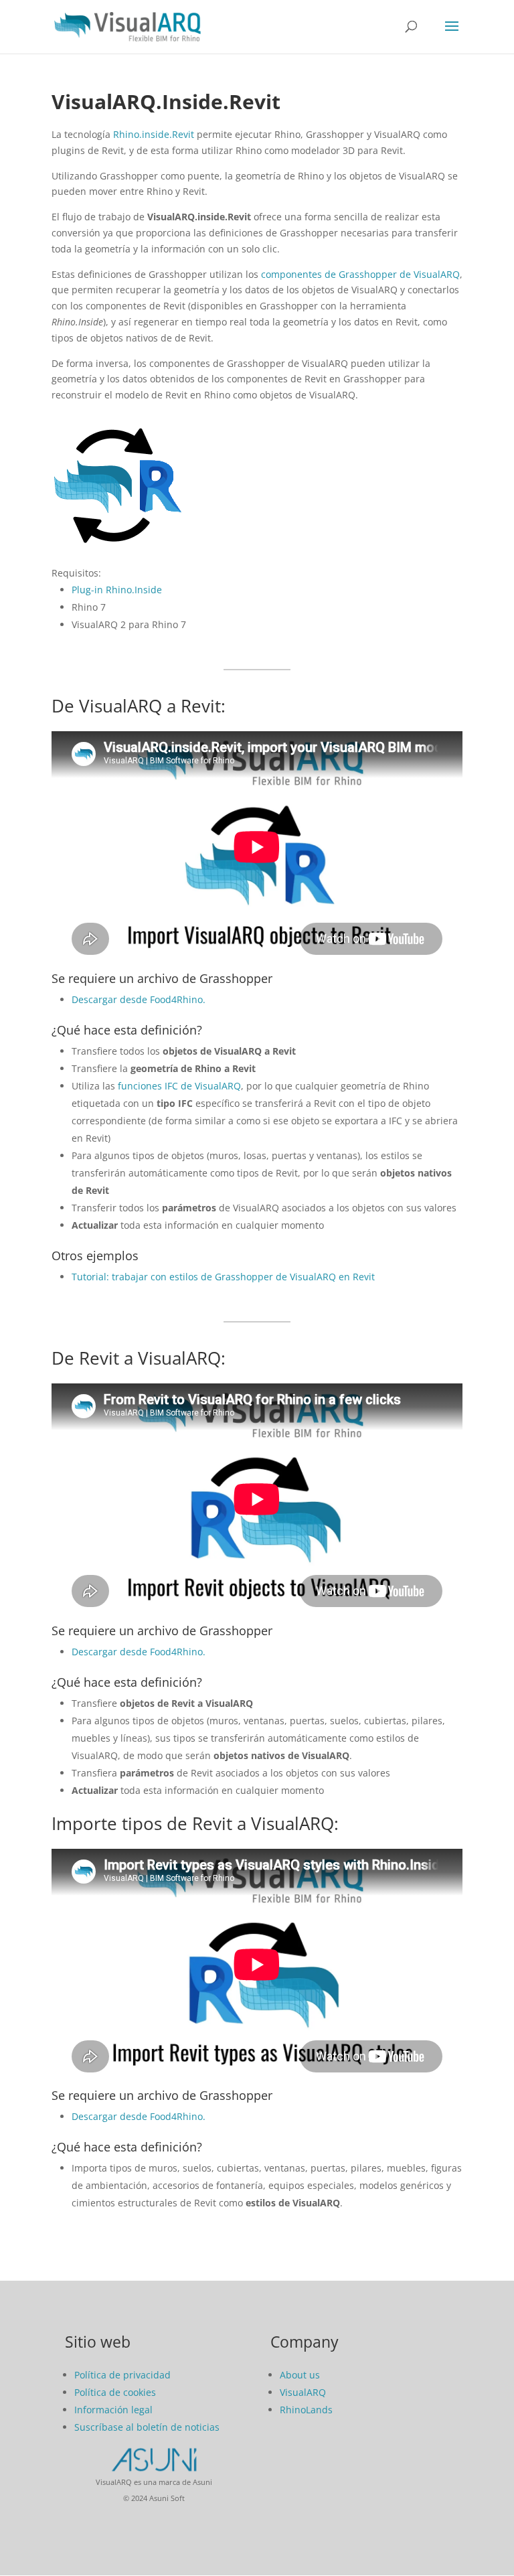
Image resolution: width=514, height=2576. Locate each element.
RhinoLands (306, 2410)
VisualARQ (303, 2392)
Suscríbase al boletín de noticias (147, 2427)
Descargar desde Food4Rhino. (139, 999)
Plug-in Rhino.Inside (117, 590)
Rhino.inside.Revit (154, 134)
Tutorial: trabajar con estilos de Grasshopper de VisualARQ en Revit (223, 1277)
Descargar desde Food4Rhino (137, 1652)
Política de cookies (115, 2392)
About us (300, 2375)
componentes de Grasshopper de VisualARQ (360, 274)
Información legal (113, 2410)
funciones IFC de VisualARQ (179, 1086)
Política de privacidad (122, 2375)
